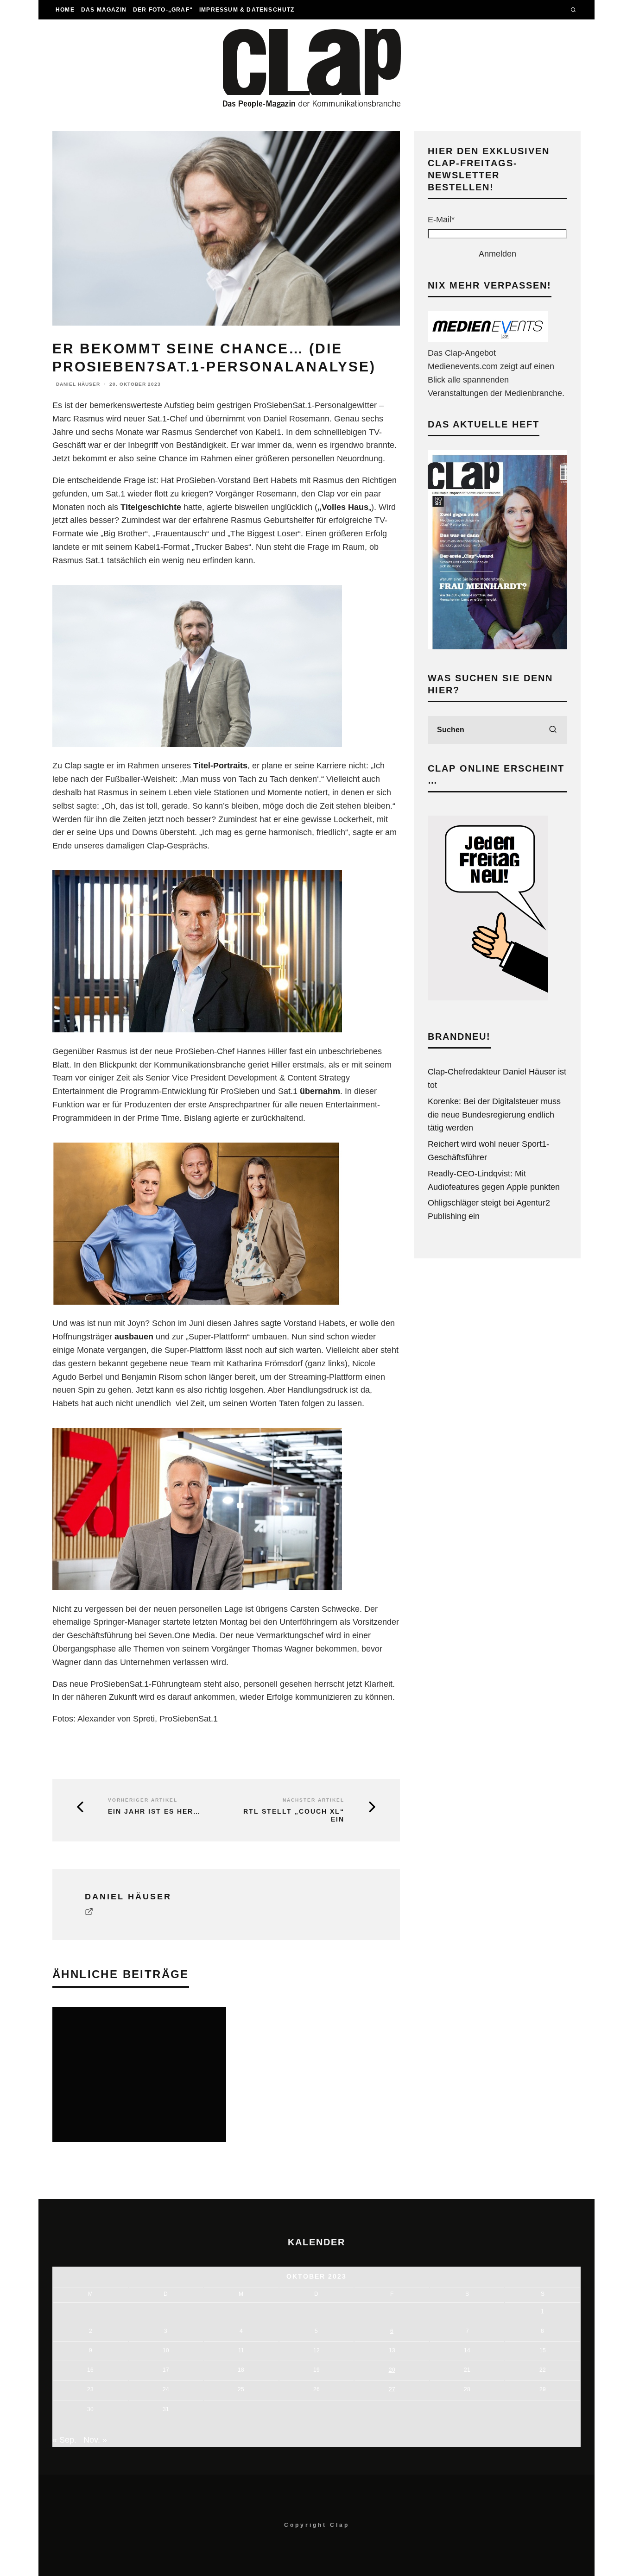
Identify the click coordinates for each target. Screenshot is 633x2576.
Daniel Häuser (78, 384)
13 (392, 2350)
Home (65, 10)
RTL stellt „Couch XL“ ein (294, 1815)
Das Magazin (104, 10)
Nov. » (95, 2440)
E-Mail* (441, 220)
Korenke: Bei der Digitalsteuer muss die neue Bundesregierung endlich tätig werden (494, 1115)
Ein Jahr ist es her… (154, 1811)
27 (392, 2389)
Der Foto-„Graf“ (163, 10)
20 (392, 2370)
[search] (553, 730)
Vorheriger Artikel (143, 1800)
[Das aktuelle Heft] (497, 647)
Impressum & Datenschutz (247, 10)
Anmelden (497, 254)
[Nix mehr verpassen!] (488, 339)
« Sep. (64, 2440)
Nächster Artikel (313, 1800)
